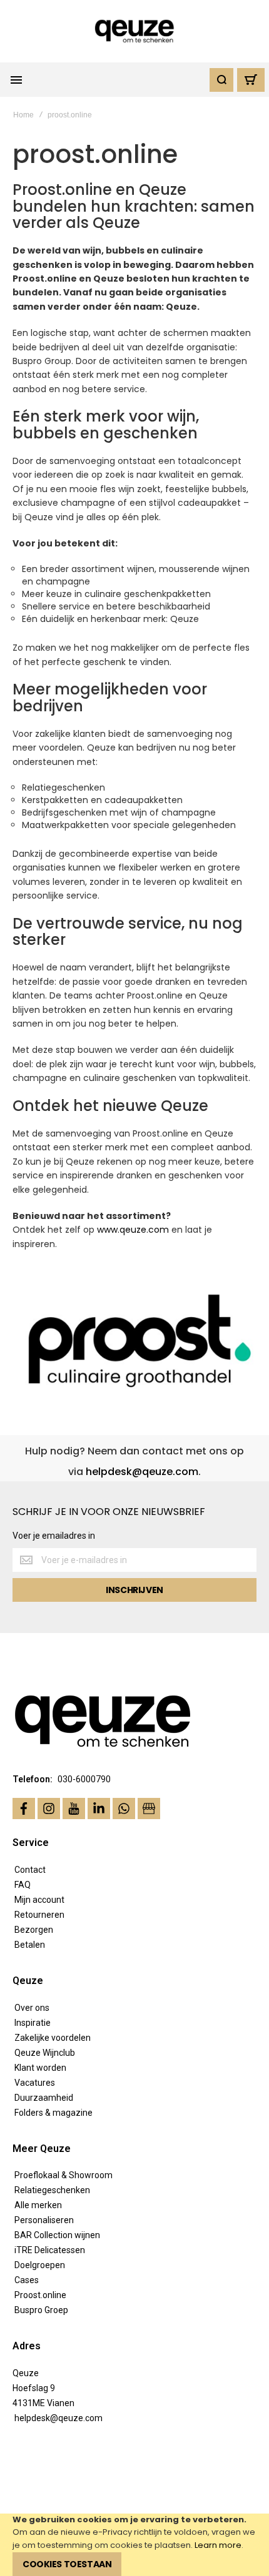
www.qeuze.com (133, 1230)
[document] (134, 2545)
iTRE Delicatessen (50, 2250)
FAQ (23, 1885)
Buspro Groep (41, 2310)
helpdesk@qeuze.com (142, 1472)
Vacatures (35, 2083)
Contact (30, 1870)
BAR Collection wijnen (57, 2235)
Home (23, 115)
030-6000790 (84, 1779)
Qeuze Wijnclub (45, 2053)
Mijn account (39, 1900)
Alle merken (38, 2205)
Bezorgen (34, 1930)
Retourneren (39, 1915)
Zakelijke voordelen (53, 2038)
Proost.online (40, 2295)
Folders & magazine (53, 2113)
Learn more (218, 2545)
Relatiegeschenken (52, 2190)
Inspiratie (33, 2023)
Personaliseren (44, 2220)
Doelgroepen (40, 2265)
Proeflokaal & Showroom (63, 2175)
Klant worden (40, 2068)
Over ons (32, 2008)
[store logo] (135, 32)
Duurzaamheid (44, 2098)
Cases (27, 2280)
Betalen (30, 1945)
